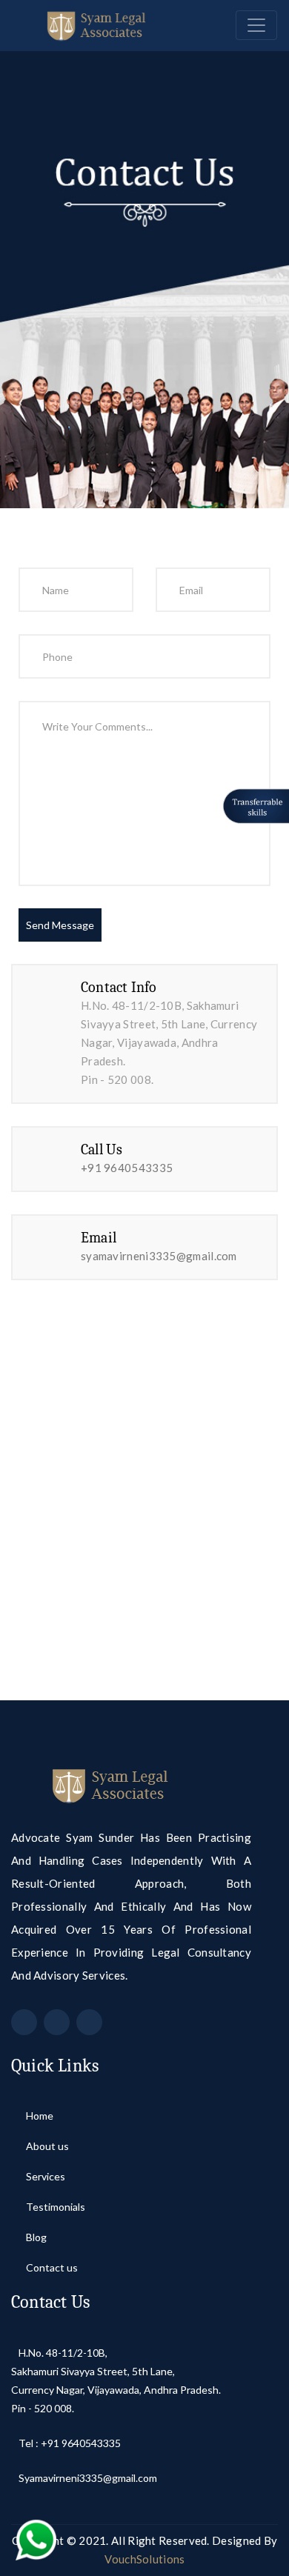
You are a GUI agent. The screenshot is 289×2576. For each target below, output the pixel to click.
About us (47, 2146)
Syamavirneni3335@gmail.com (88, 2478)
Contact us (52, 2267)
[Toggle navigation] (256, 25)
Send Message (60, 925)
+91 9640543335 (127, 1168)
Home (40, 2116)
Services (46, 2176)
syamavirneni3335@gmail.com (159, 1256)
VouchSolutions (144, 2559)
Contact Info (119, 987)
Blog (36, 2237)
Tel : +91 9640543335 (70, 2443)
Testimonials (56, 2207)
